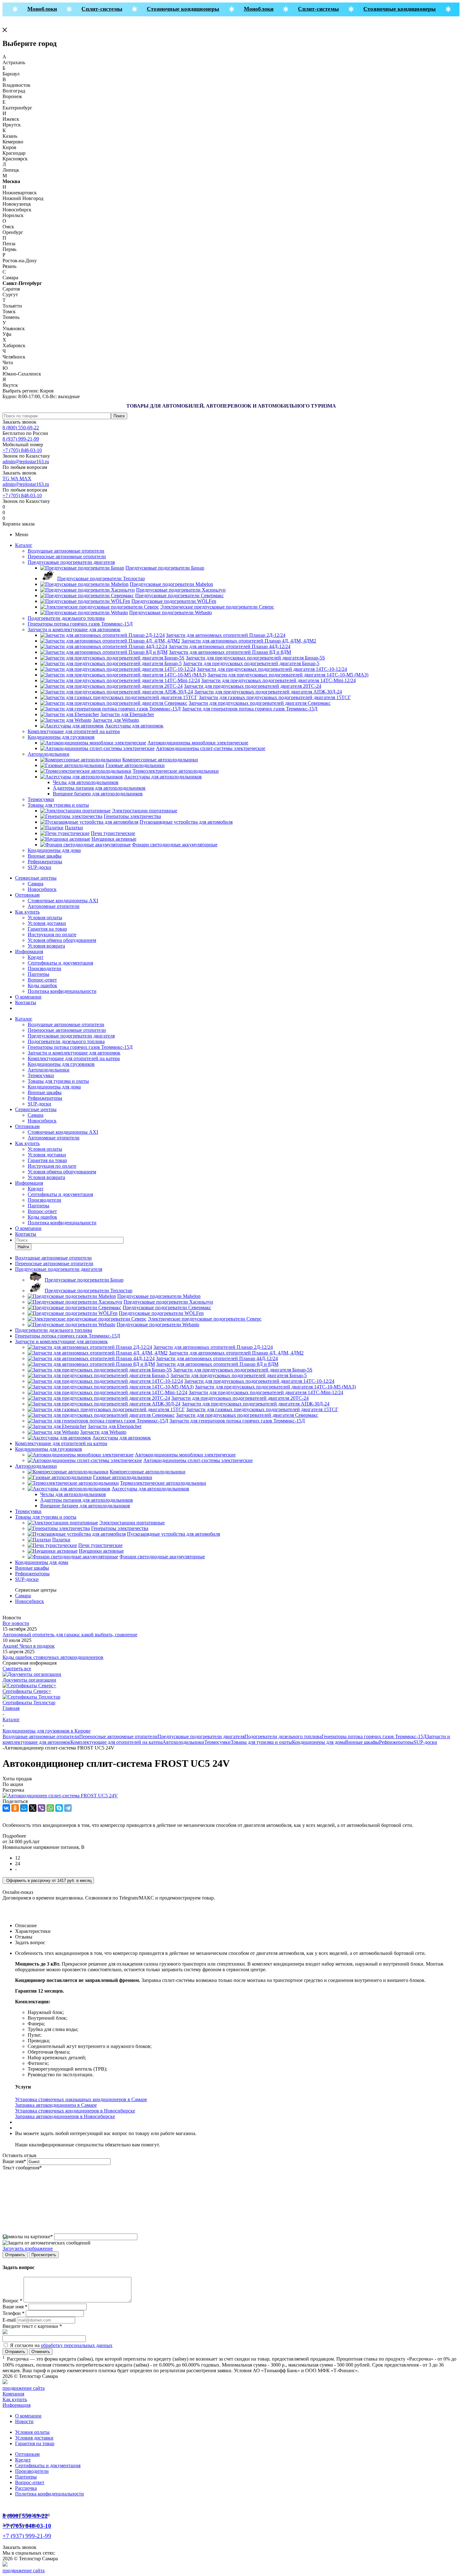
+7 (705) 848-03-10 (22, 450)
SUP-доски (39, 867)
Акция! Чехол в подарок (29, 1646)
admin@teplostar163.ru (26, 462)
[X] (33, 1808)
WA (15, 478)
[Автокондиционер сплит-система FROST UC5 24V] (60, 1796)
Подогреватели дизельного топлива (66, 618)
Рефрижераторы (45, 862)
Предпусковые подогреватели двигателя (71, 562)
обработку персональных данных (77, 2345)
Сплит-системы (88, 9)
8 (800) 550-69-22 (21, 428)
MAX (25, 478)
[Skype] (59, 1808)
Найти (23, 1247)
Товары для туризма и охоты (58, 805)
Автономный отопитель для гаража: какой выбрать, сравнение (70, 1635)
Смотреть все (17, 1669)
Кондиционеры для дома (54, 850)
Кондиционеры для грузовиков (61, 737)
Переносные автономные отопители (67, 556)
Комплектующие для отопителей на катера (74, 731)
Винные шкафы (45, 856)
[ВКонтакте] (6, 1808)
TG (7, 478)
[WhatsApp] (50, 1808)
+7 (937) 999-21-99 (27, 2536)
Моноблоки (28, 9)
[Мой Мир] (24, 1808)
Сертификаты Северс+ (27, 1691)
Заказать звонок (19, 422)
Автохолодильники (49, 754)
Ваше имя (14, 2161)
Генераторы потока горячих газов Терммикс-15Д (80, 624)
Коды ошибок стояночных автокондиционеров (53, 1657)
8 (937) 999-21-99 (21, 439)
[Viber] (41, 1808)
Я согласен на (61, 2345)
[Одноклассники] (15, 1808)
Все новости (16, 1623)
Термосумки (41, 799)
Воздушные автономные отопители (66, 551)
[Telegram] (68, 1808)
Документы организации (29, 1680)
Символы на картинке (28, 2237)
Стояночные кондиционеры (170, 9)
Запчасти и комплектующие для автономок (74, 629)
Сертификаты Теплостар (29, 1702)
